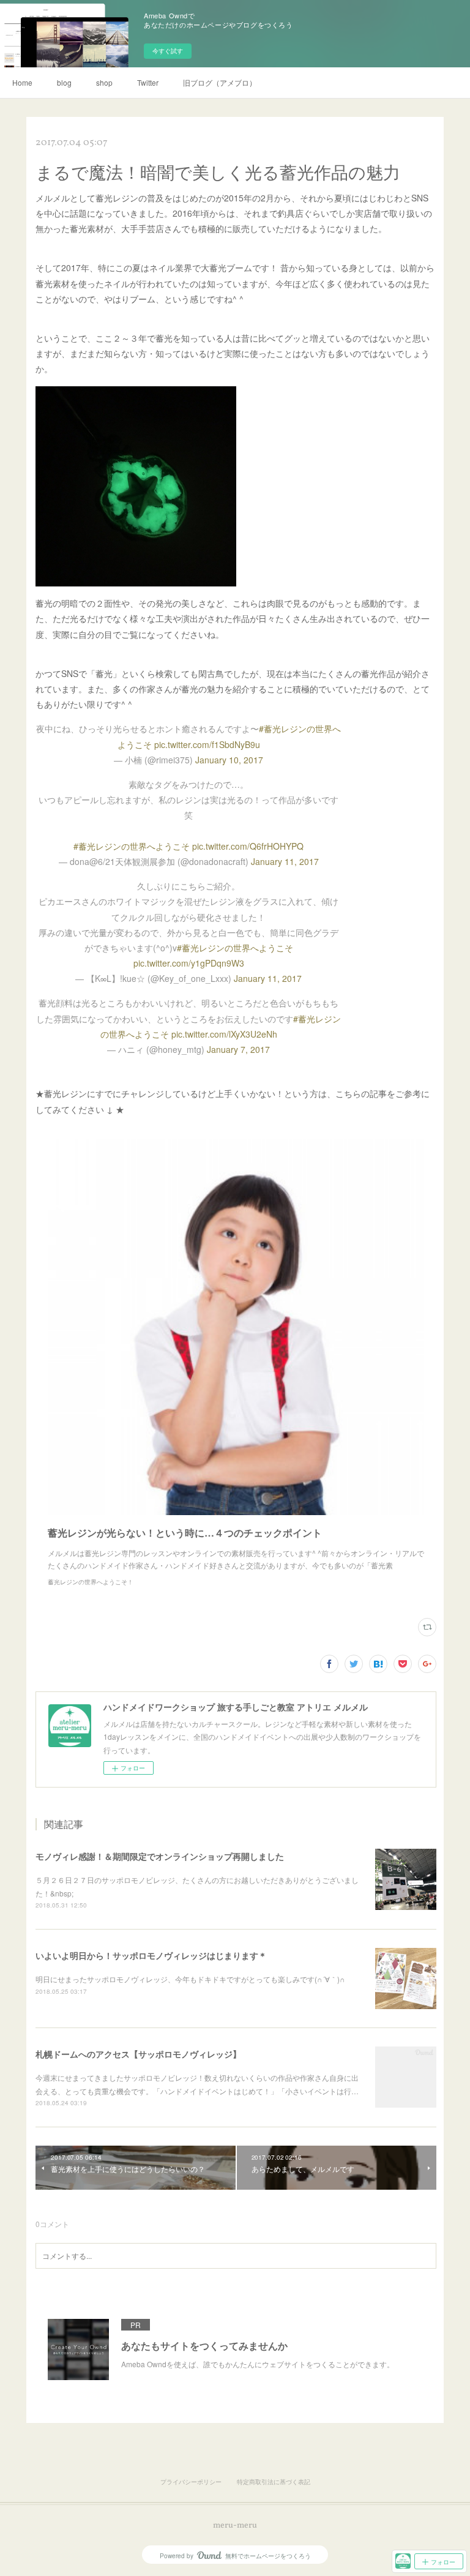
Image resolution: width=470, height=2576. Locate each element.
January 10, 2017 (229, 760)
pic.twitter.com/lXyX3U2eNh (224, 1034)
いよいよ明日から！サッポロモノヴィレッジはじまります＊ (151, 1955)
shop (104, 82)
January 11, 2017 (285, 861)
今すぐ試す (168, 51)
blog (64, 82)
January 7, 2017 (238, 1049)
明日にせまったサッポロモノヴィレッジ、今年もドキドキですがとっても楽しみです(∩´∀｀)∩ (190, 1979)
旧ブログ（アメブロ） (220, 82)
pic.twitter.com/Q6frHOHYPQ (248, 846)
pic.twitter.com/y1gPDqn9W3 (189, 963)
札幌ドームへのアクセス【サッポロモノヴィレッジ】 (138, 2054)
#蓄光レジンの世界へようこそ (132, 846)
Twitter (148, 82)
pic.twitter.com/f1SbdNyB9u (207, 744)
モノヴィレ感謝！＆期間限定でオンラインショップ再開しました (160, 1856)
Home (22, 82)
